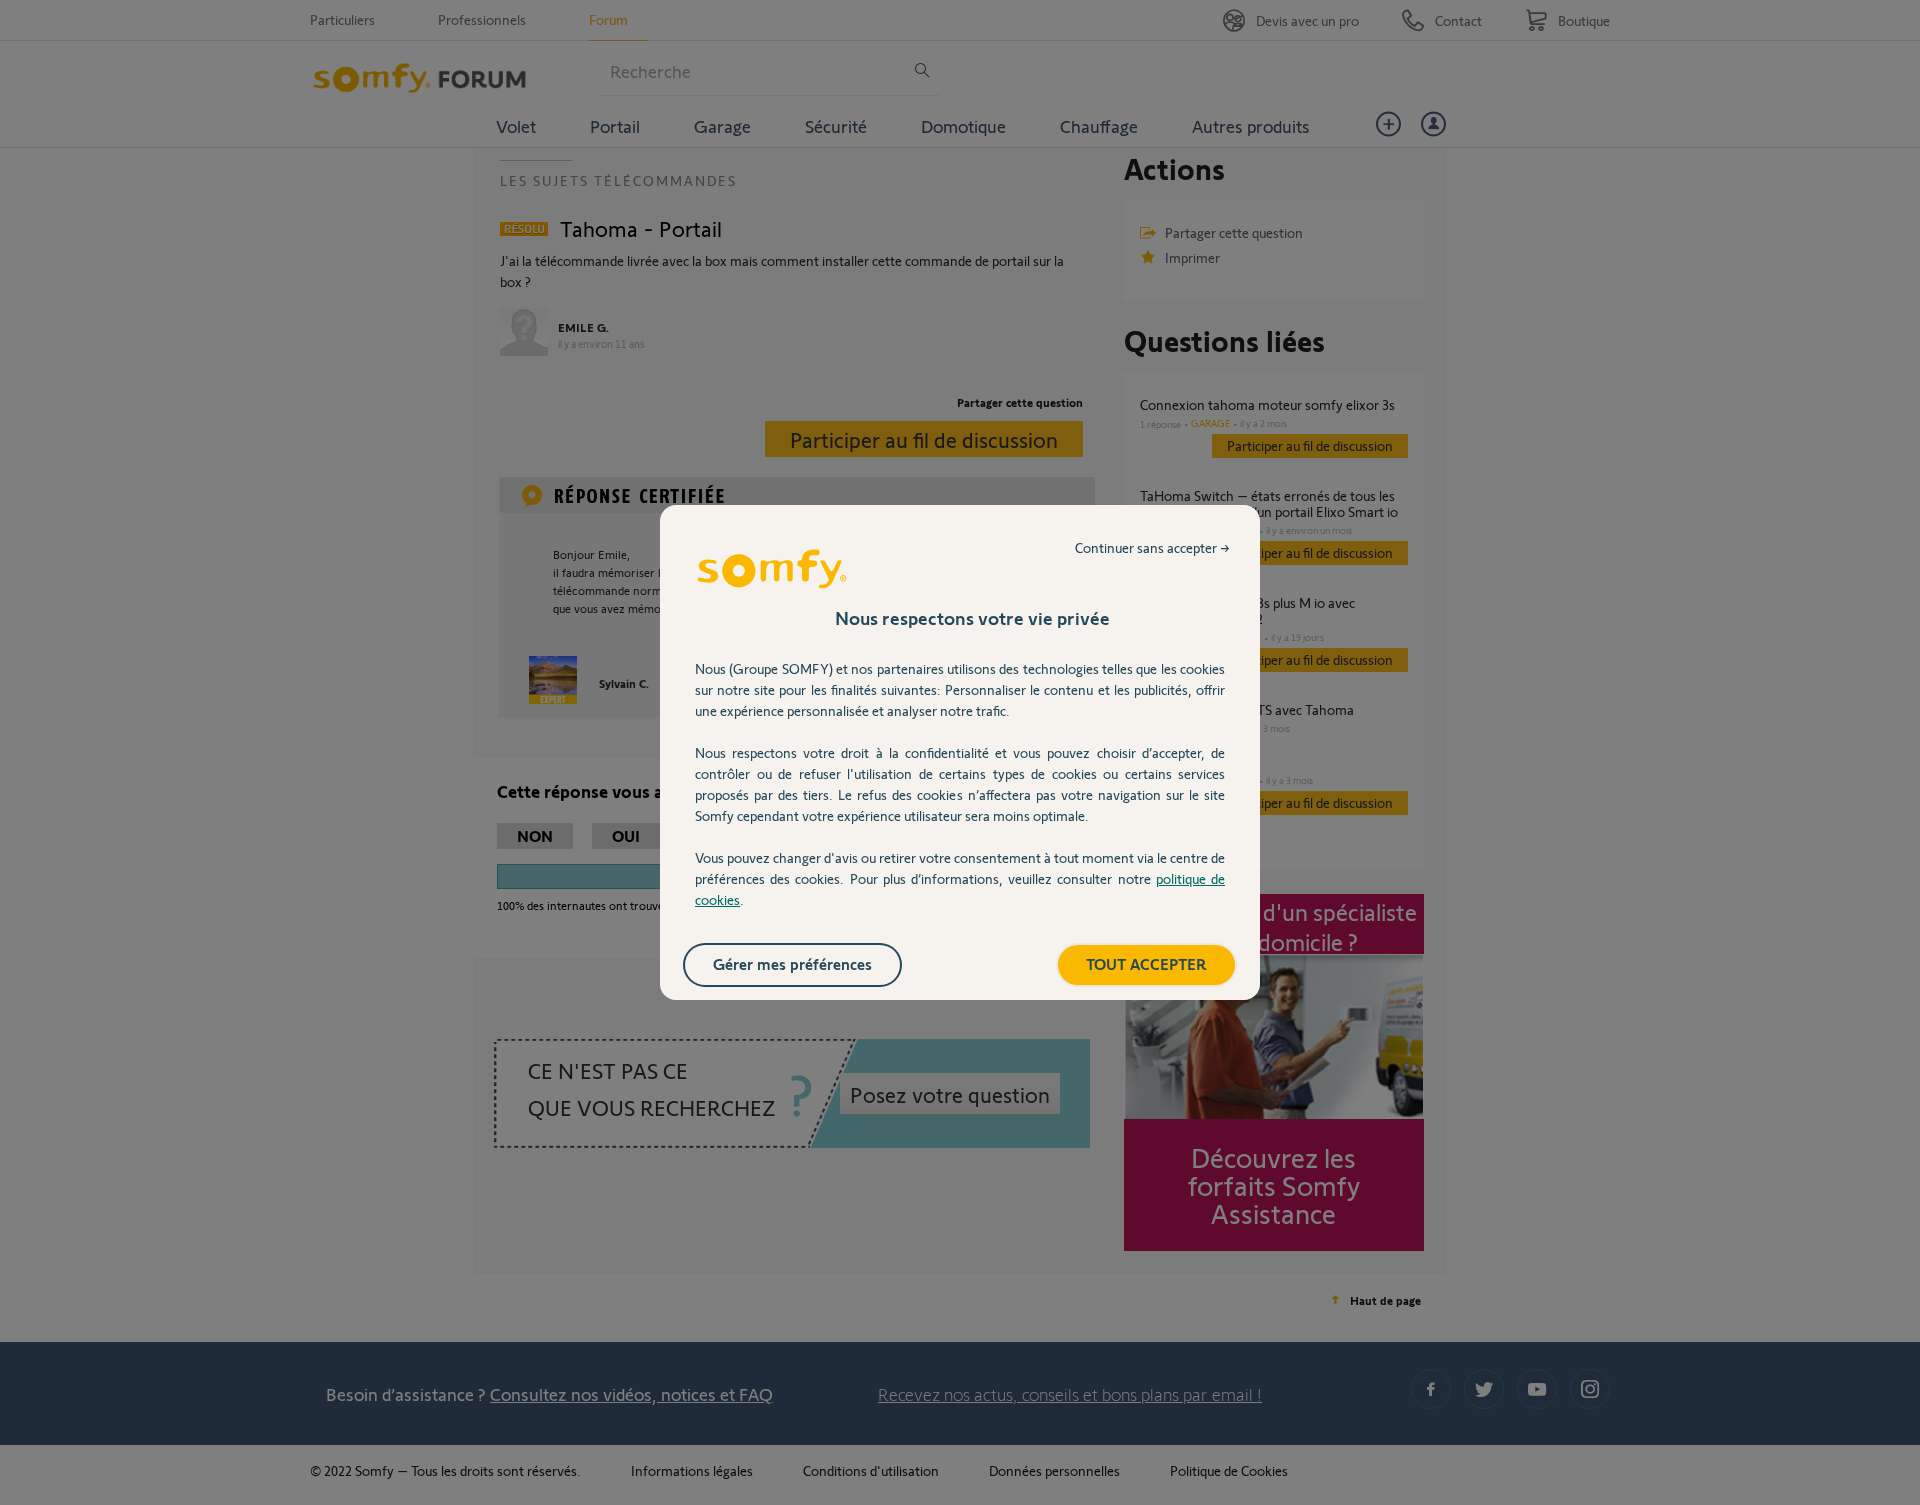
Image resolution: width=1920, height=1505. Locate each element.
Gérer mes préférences (792, 963)
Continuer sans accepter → (1152, 547)
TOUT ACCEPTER (1146, 963)
